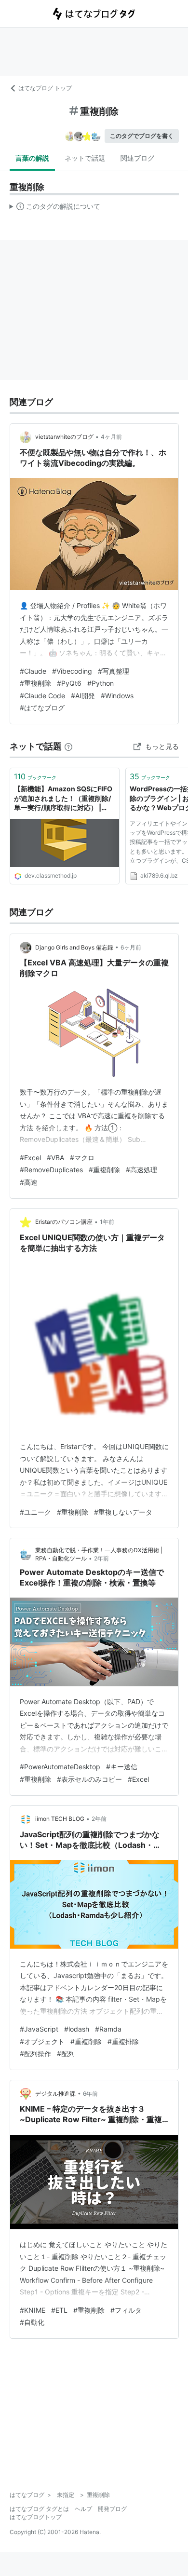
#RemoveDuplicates (51, 1170)
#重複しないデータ (123, 1512)
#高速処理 (141, 1170)
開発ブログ (112, 2509)
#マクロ (82, 1158)
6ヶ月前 (131, 947)
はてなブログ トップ (45, 88)
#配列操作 (35, 2054)
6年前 (90, 2094)
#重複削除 (35, 683)
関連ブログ (137, 158)
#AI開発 (83, 696)
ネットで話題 (85, 158)
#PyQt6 (69, 683)
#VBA (55, 1158)
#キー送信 (122, 1767)
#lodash (77, 2029)
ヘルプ (83, 2509)
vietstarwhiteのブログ (64, 437)
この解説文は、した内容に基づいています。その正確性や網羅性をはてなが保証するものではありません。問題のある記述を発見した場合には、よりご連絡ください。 (55, 208)
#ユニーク (35, 1512)
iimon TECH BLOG (60, 1819)
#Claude (33, 671)
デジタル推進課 (55, 2094)
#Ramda (108, 2029)
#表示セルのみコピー (89, 1779)
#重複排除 (123, 2041)
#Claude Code (42, 696)
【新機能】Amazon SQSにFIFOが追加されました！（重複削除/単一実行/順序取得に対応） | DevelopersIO (63, 799)
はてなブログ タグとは (39, 2509)
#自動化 (32, 2322)
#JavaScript (39, 2029)
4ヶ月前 (111, 437)
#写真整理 (114, 671)
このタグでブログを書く (142, 136)
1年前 (107, 1222)
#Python (101, 683)
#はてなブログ (42, 708)
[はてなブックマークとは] (68, 746)
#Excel (30, 1158)
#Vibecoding (72, 671)
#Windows (117, 696)
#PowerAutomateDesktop (60, 1767)
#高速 (29, 1182)
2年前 (101, 1558)
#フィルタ (126, 2310)
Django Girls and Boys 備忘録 (74, 947)
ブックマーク (35, 776)
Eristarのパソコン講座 (64, 1222)
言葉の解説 (32, 158)
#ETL (59, 2310)
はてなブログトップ (36, 2517)
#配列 (66, 2054)
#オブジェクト (42, 2041)
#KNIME (33, 2310)
